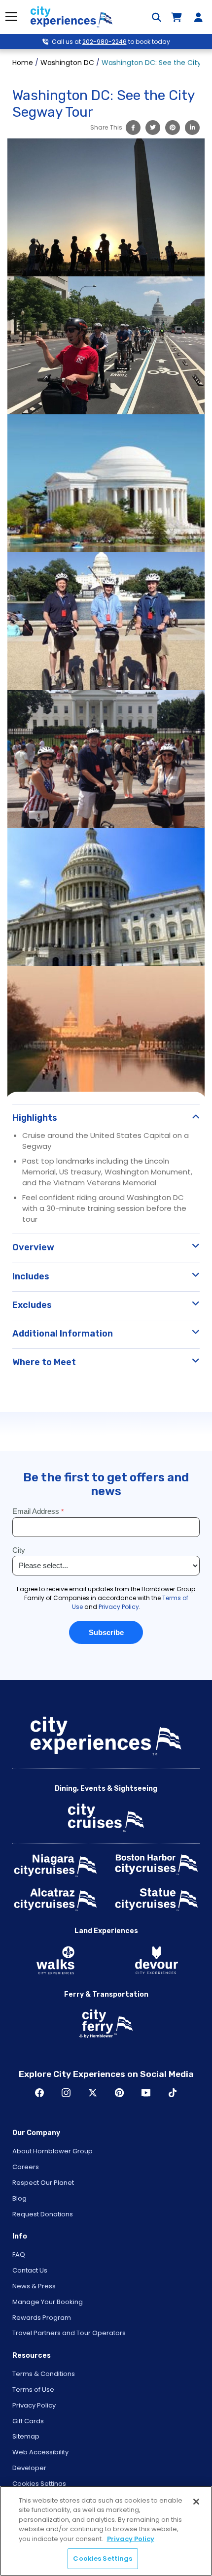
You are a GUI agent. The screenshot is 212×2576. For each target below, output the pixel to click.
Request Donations (43, 2214)
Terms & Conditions (44, 2374)
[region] (106, 2531)
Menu (11, 17)
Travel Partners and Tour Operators (69, 2333)
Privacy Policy (34, 2405)
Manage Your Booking (48, 2302)
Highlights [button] (35, 1118)
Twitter (93, 2093)
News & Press (34, 2286)
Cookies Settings (39, 2484)
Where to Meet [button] (44, 1362)
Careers (26, 2167)
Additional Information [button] (63, 1334)
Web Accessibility (40, 2452)
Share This (106, 127)
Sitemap (26, 2436)
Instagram (66, 2093)
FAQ (19, 2255)
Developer (29, 2468)
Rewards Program (42, 2318)
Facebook (39, 2093)
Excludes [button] (32, 1305)
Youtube (146, 2093)
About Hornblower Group (53, 2151)
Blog (19, 2198)
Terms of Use (33, 2390)
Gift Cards (28, 2421)
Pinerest (119, 2093)
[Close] (196, 2502)
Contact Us (30, 2270)
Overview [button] (33, 1247)
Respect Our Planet (43, 2183)
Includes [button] (31, 1276)
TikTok (173, 2093)
